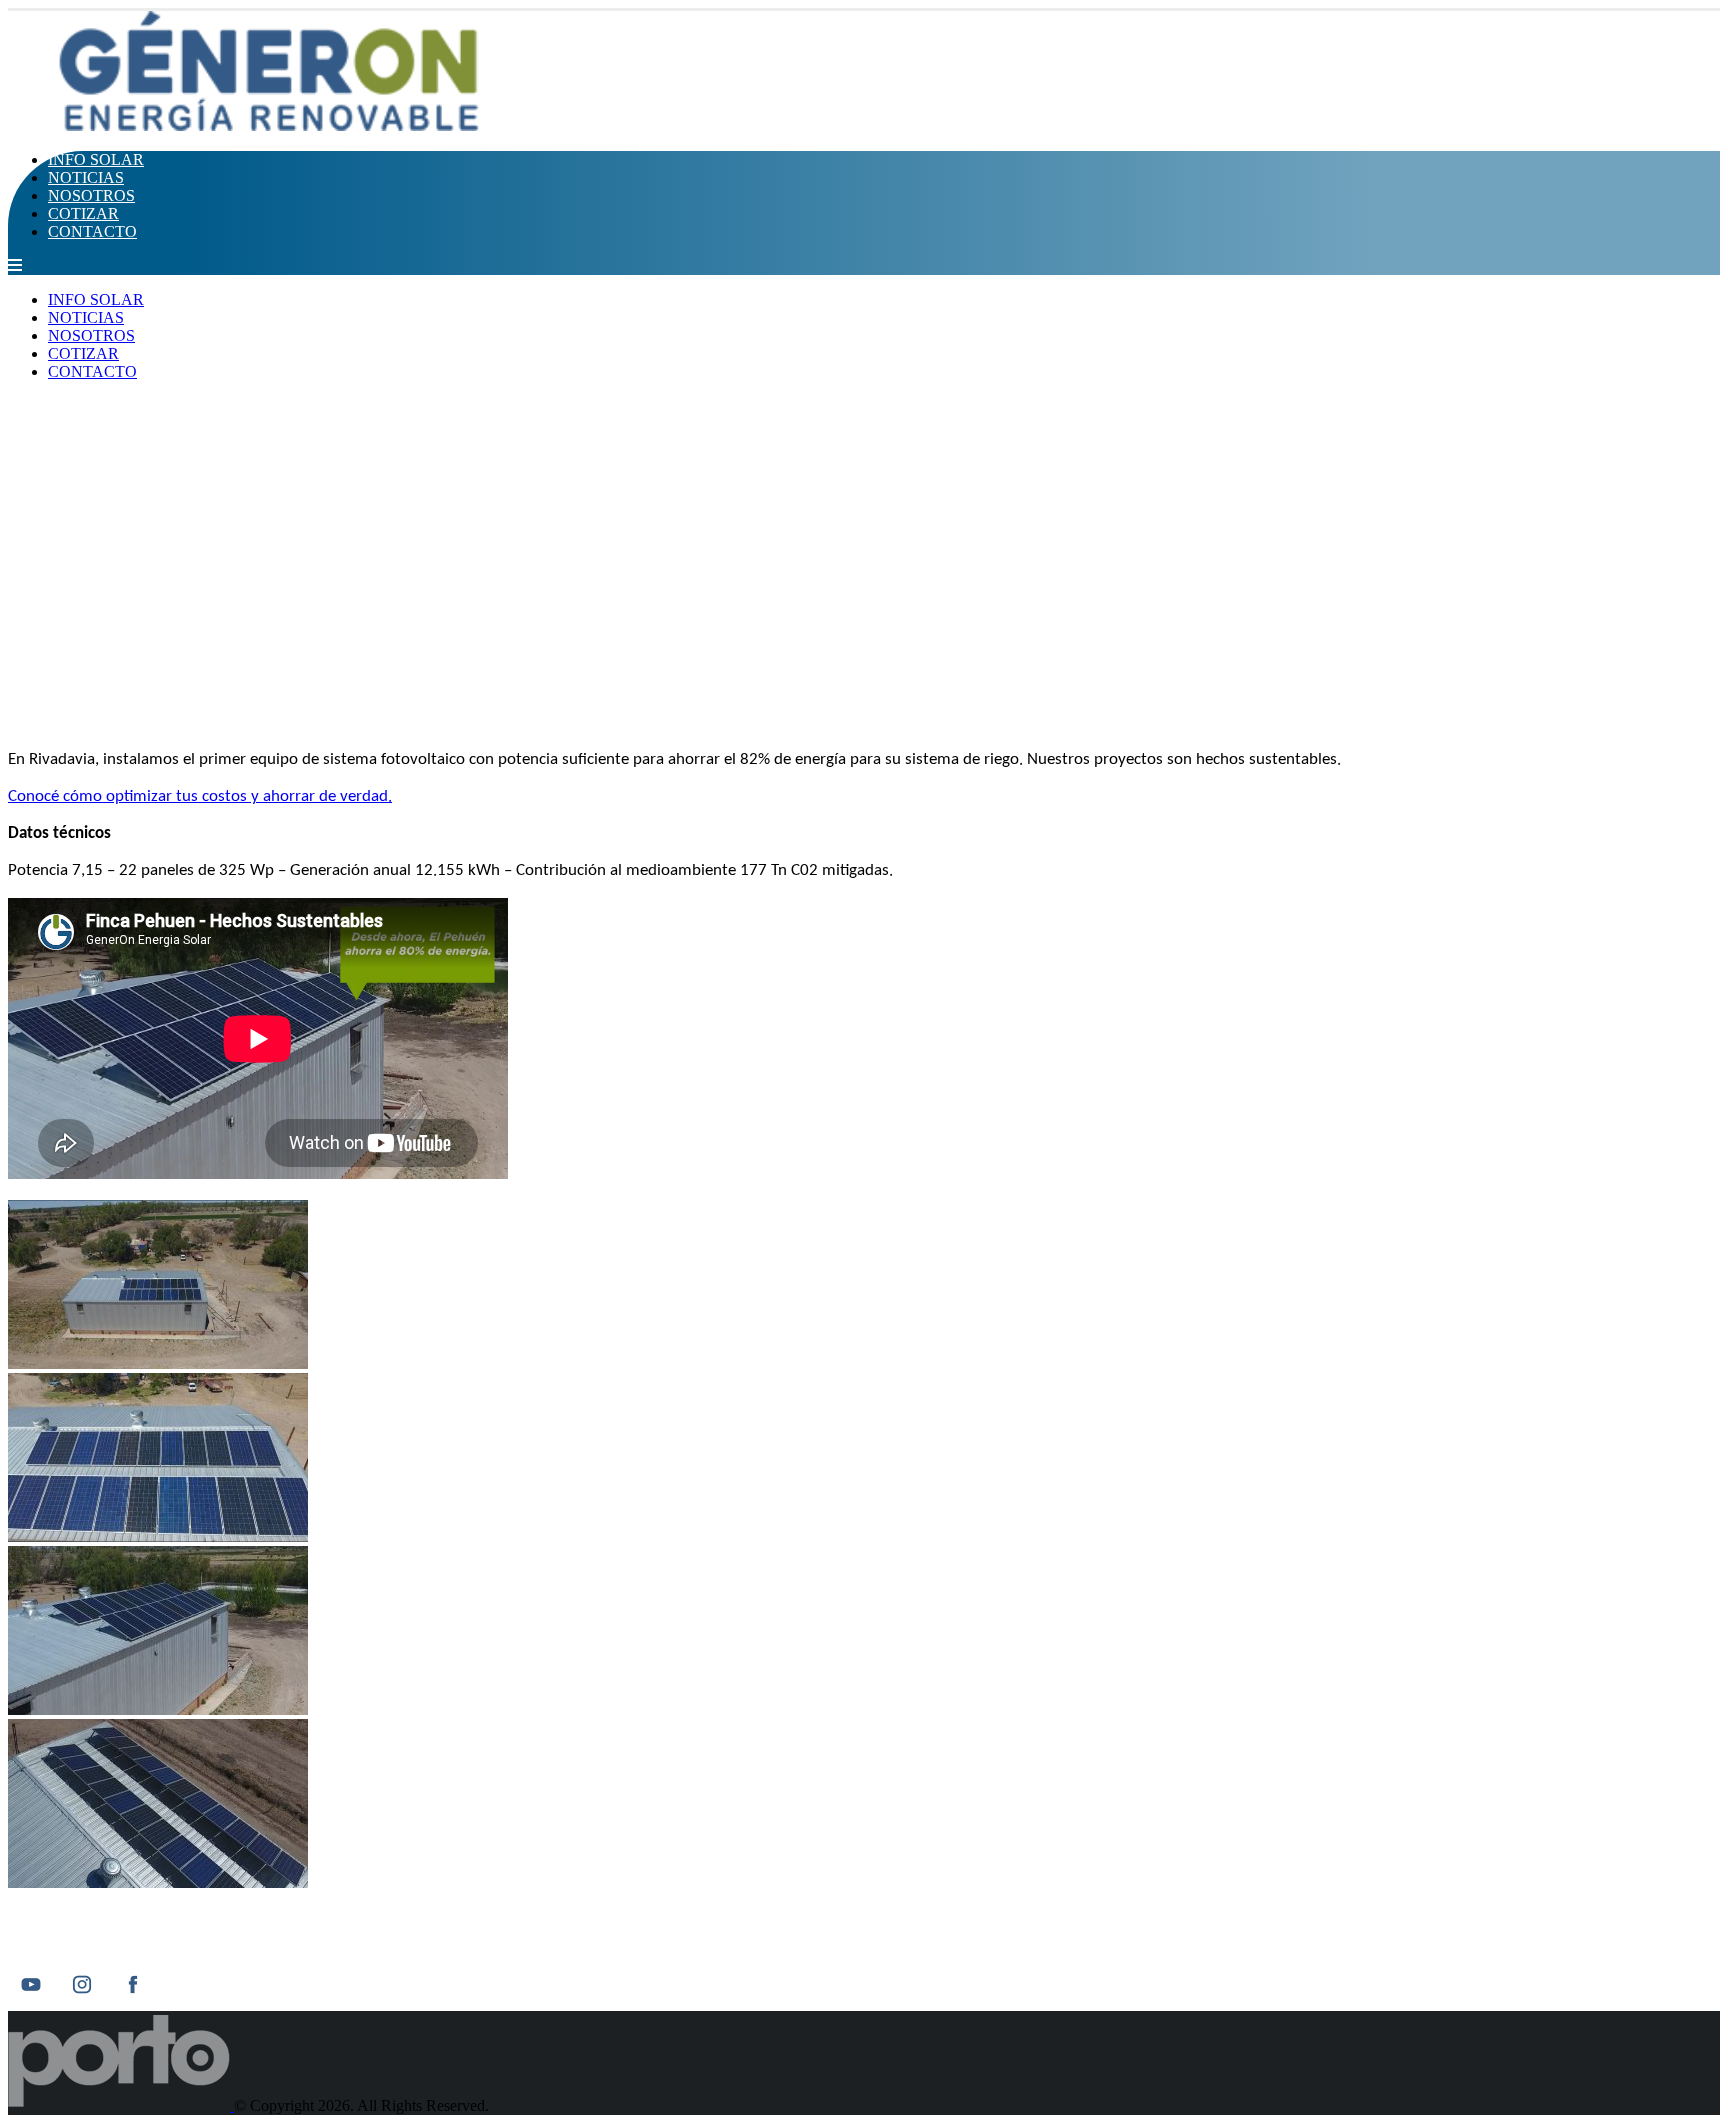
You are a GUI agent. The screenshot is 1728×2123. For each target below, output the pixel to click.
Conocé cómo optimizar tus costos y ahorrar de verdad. (200, 796)
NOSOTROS (91, 195)
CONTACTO (92, 231)
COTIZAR (83, 213)
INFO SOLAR (96, 159)
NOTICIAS (86, 177)
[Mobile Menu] (15, 265)
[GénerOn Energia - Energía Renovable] (274, 125)
